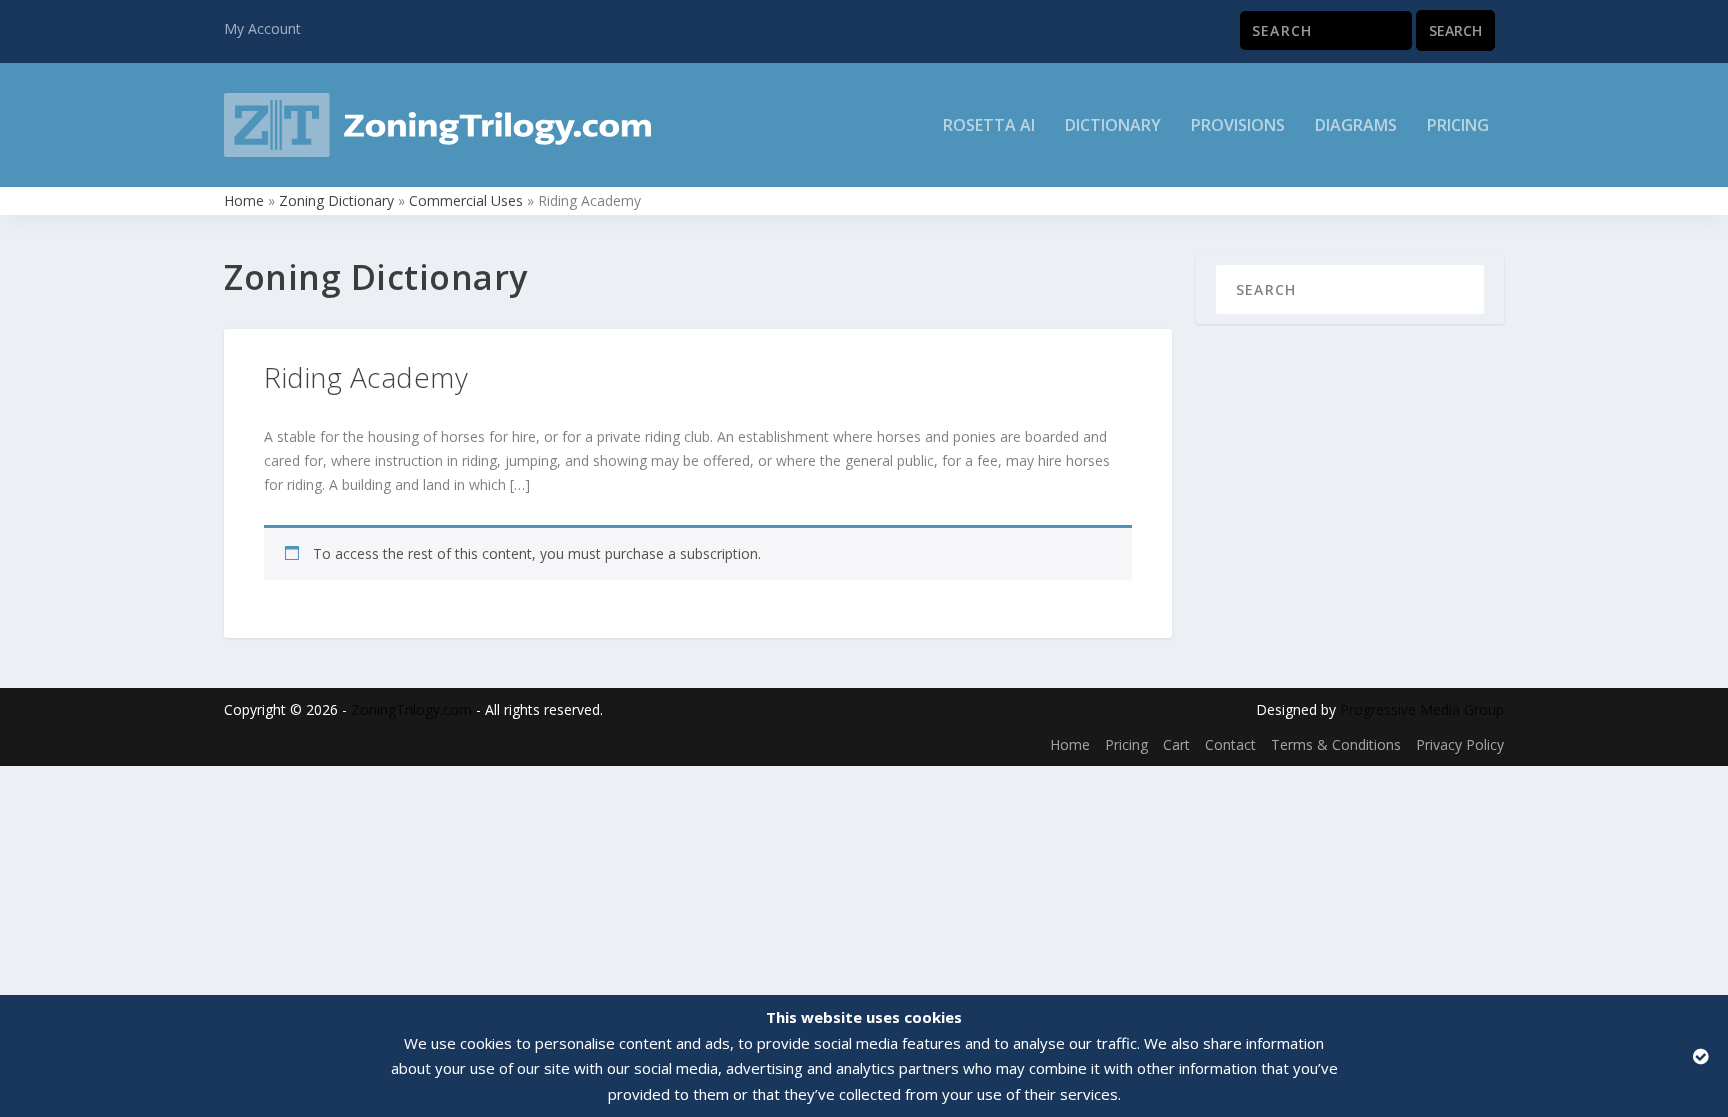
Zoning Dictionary (336, 200)
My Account (262, 28)
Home (244, 200)
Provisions (1238, 126)
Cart (1176, 744)
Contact (1230, 744)
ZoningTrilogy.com (411, 709)
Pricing (1458, 126)
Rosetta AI (989, 126)
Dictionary (1113, 126)
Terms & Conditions (1336, 744)
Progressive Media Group (1422, 709)
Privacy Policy (1460, 744)
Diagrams (1356, 126)
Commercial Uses (466, 200)
